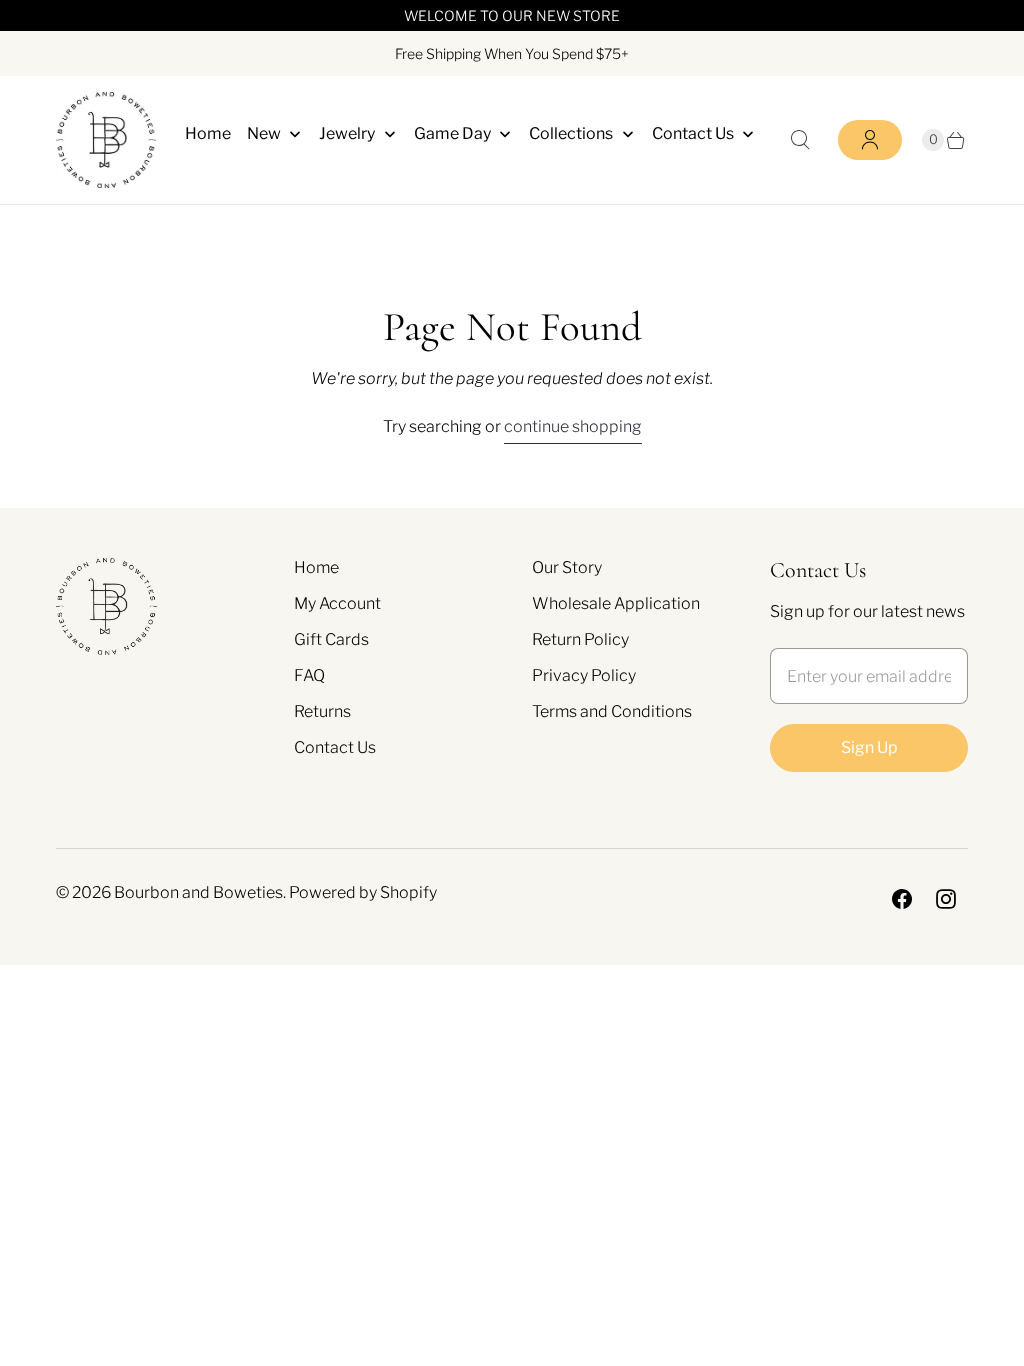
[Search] (800, 140)
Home (316, 567)
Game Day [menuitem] (452, 133)
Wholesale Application (616, 603)
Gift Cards (331, 639)
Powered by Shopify (363, 892)
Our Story (567, 567)
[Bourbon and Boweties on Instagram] (946, 899)
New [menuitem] (264, 133)
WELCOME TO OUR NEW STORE (512, 15)
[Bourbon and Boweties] (106, 140)
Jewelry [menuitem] (347, 133)
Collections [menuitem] (571, 133)
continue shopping (573, 426)
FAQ (309, 675)
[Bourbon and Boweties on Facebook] (902, 899)
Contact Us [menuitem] (693, 133)
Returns (322, 711)
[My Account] (870, 140)
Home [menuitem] (208, 133)
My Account (337, 603)
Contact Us (335, 747)
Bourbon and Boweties (198, 892)
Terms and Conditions (612, 711)
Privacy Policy (584, 675)
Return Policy (580, 639)
